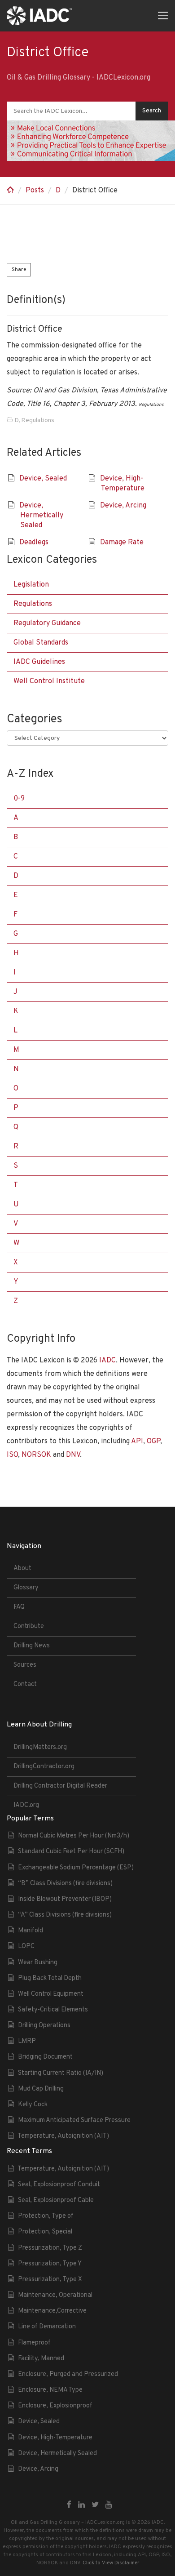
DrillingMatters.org (40, 1747)
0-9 (19, 799)
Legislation (31, 585)
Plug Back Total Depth (50, 1978)
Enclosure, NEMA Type (50, 2390)
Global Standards (41, 643)
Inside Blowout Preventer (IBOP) (65, 1899)
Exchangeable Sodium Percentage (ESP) (76, 1868)
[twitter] (95, 2505)
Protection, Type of (46, 2216)
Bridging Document (45, 2057)
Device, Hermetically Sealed (41, 516)
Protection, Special (45, 2232)
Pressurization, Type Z (50, 2248)
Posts (35, 191)
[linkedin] (81, 2505)
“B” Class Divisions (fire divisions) (65, 1884)
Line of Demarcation (47, 2327)
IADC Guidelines (39, 662)
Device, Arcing (123, 506)
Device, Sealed (43, 479)
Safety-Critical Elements (53, 2010)
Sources (25, 1665)
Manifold (31, 1931)
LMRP (27, 2041)
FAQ (19, 1607)
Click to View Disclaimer (111, 2563)
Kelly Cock (33, 2105)
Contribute (29, 1626)
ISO (12, 1455)
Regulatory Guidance (47, 623)
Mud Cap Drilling (41, 2089)
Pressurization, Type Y (50, 2264)
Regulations (38, 420)
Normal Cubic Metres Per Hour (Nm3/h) (74, 1836)
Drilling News (32, 1646)
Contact (25, 1684)
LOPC (26, 1946)
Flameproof (34, 2343)
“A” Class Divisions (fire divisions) (65, 1915)
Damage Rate (122, 543)
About (22, 1568)
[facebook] (69, 2505)
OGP (153, 1441)
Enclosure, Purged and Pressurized (68, 2374)
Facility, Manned (41, 2359)
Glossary (26, 1588)
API (137, 1441)
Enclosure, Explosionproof (55, 2406)
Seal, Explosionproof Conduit (59, 2185)
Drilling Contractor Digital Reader (60, 1786)
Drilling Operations (44, 2026)
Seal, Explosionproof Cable (56, 2200)
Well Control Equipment (51, 1994)
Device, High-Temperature (55, 2438)
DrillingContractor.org (44, 1767)
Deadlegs (34, 543)
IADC (107, 1361)
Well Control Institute (49, 681)
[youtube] (109, 2505)
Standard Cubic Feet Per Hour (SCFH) (71, 1852)
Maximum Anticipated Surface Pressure (74, 2120)
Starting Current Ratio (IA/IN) (61, 2073)
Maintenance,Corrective (52, 2311)
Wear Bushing (38, 1963)
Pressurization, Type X (50, 2280)
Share (19, 270)
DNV (73, 1455)
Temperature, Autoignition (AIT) (63, 2136)
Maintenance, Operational (55, 2295)
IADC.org (26, 1805)
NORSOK (36, 1455)
